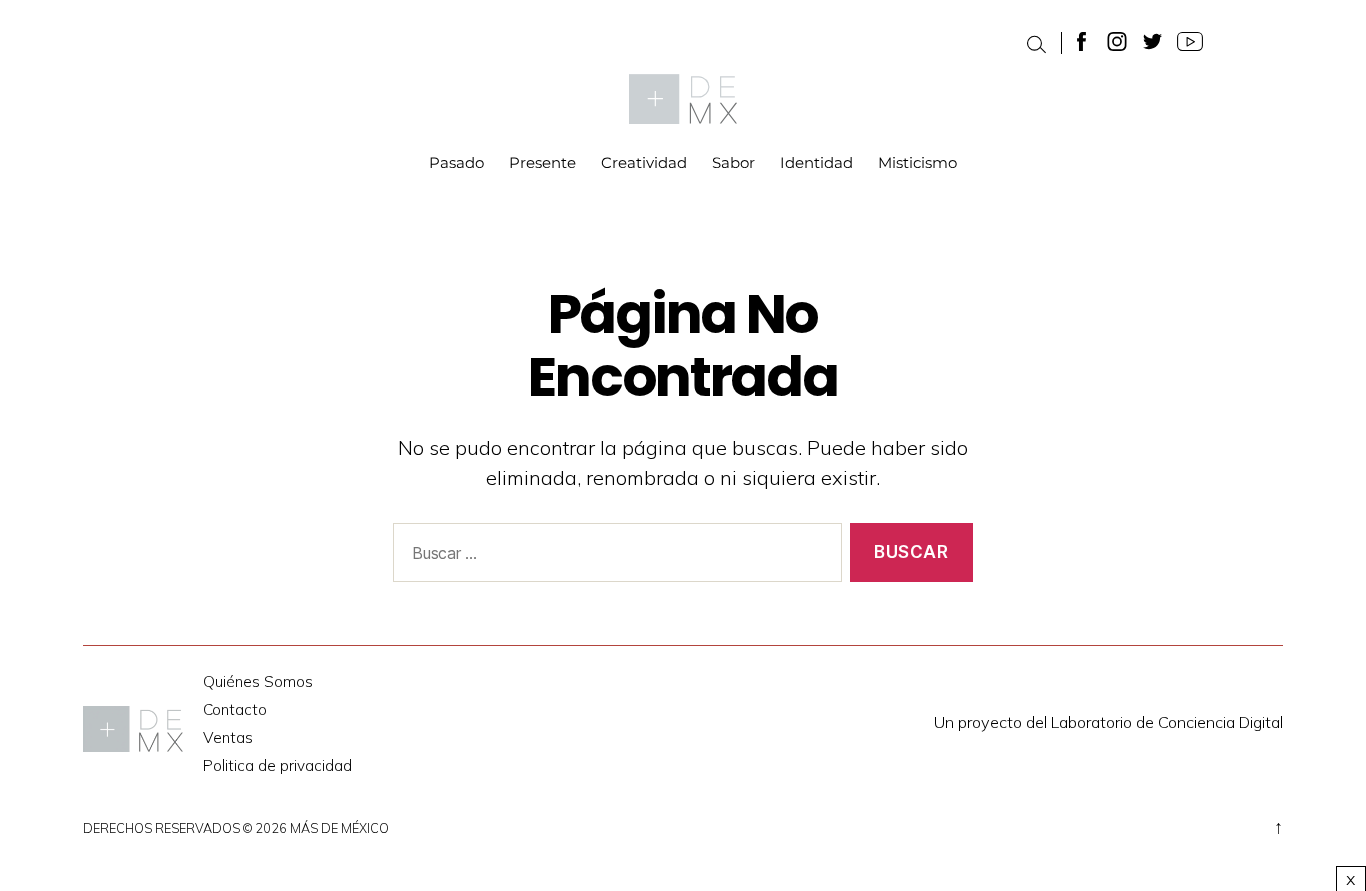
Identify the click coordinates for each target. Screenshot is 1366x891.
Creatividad (644, 163)
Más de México (339, 828)
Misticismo (917, 163)
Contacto (235, 709)
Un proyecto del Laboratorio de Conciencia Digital (1108, 722)
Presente (542, 163)
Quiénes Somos (258, 681)
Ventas (228, 737)
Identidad (816, 163)
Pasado (456, 163)
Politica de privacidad (277, 765)
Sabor (733, 163)
